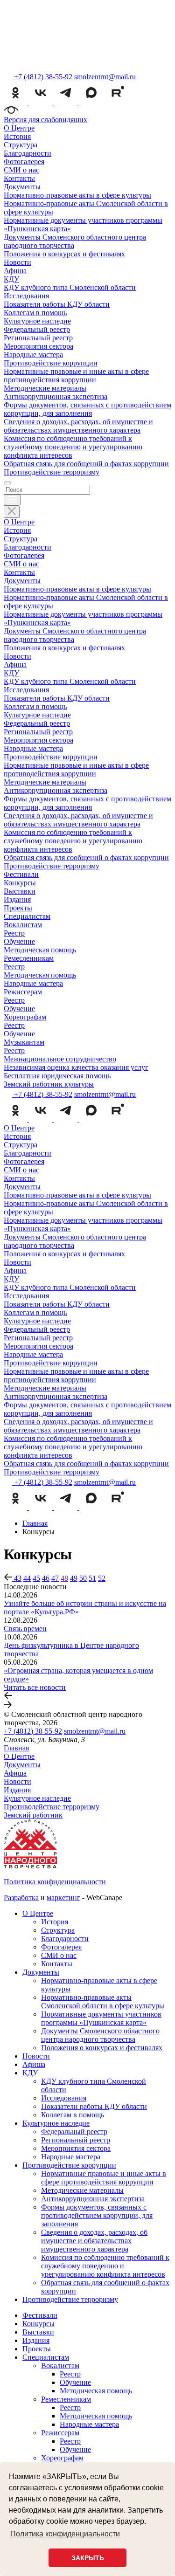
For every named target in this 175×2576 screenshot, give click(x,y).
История (17, 136)
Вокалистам (23, 925)
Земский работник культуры (49, 1084)
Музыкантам (24, 1042)
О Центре (19, 128)
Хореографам (25, 1017)
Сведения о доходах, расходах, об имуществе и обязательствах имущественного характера (78, 426)
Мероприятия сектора (38, 346)
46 (46, 1578)
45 (36, 1578)
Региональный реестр (38, 338)
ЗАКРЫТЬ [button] (88, 2558)
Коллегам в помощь (35, 313)
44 (27, 1578)
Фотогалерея (24, 162)
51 (92, 1578)
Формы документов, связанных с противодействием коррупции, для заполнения (87, 409)
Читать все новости (35, 1687)
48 (64, 1578)
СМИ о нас (21, 170)
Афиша (15, 271)
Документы (22, 187)
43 (18, 1578)
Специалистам (27, 916)
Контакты (19, 178)
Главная (16, 1748)
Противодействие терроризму (52, 472)
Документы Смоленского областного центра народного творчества (100, 2035)
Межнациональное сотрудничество (60, 1059)
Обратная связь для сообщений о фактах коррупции (86, 464)
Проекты (18, 908)
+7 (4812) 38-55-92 (33, 1731)
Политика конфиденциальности (55, 1882)
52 (102, 1578)
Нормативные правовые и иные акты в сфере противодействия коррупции (76, 375)
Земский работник (33, 1815)
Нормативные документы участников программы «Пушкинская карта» (101, 2018)
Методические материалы (45, 388)
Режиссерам (23, 992)
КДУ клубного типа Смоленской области (70, 287)
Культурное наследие (37, 321)
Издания (17, 899)
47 (55, 1578)
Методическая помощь (40, 950)
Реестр (14, 933)
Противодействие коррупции (51, 363)
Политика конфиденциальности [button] (65, 2534)
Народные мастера (33, 355)
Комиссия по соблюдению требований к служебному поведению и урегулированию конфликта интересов (73, 447)
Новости (17, 262)
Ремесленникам (29, 958)
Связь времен (25, 1629)
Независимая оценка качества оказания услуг (76, 1067)
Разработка (21, 1898)
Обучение (19, 941)
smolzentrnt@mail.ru (105, 77)
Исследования (26, 296)
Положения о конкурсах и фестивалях (64, 254)
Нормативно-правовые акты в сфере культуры (77, 195)
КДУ (11, 279)
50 (83, 1578)
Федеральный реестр (37, 329)
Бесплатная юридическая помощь (57, 1076)
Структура (21, 145)
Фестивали (21, 874)
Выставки (20, 891)
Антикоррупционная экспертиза (56, 396)
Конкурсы (20, 883)
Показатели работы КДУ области (57, 304)
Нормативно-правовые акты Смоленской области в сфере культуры (103, 2001)
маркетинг (63, 1898)
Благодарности (28, 153)
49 (74, 1578)
